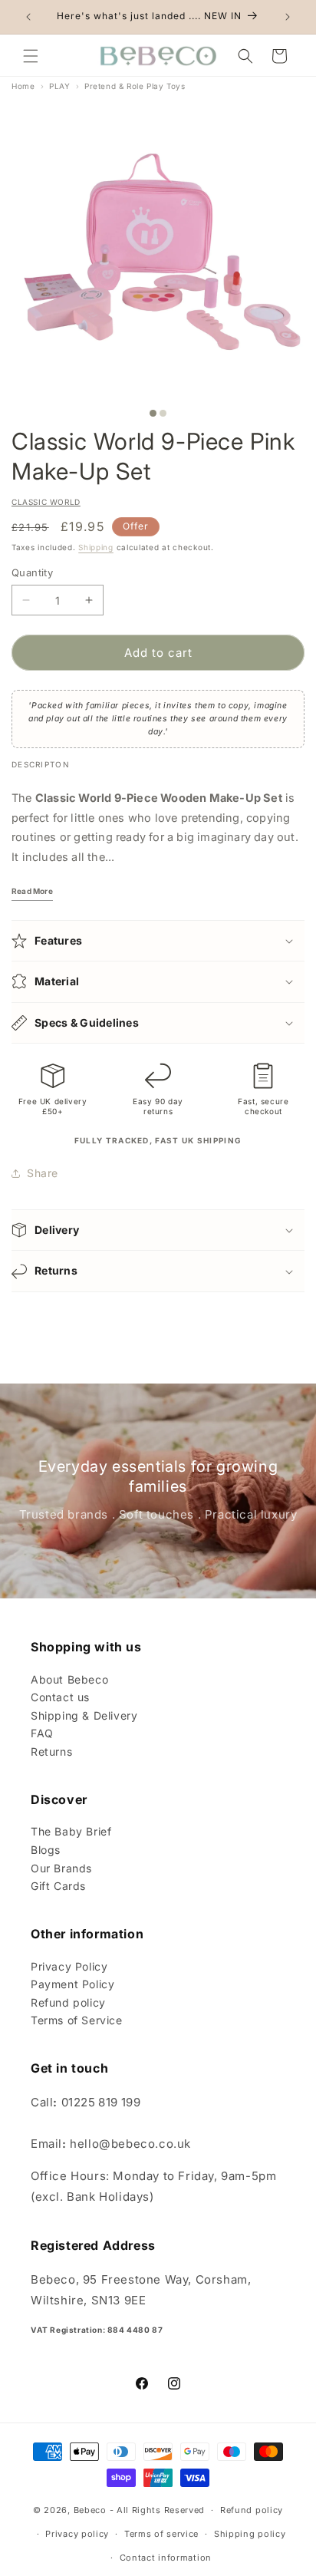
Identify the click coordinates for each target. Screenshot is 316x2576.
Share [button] (43, 1173)
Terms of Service (77, 2020)
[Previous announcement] (28, 17)
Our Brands (61, 1868)
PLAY (59, 86)
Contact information (166, 2558)
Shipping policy (250, 2534)
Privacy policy (77, 2534)
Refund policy (68, 2002)
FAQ (42, 1733)
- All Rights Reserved (158, 2510)
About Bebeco (69, 1679)
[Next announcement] (288, 17)
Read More (32, 891)
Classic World (46, 502)
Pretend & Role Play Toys (135, 86)
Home (23, 86)
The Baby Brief (71, 1831)
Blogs (46, 1850)
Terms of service (161, 2534)
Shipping (96, 547)
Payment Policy (72, 1984)
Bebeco (90, 2510)
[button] (31, 56)
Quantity (32, 572)
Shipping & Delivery (84, 1715)
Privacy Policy (69, 1966)
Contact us (60, 1697)
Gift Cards (58, 1886)
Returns (51, 1751)
